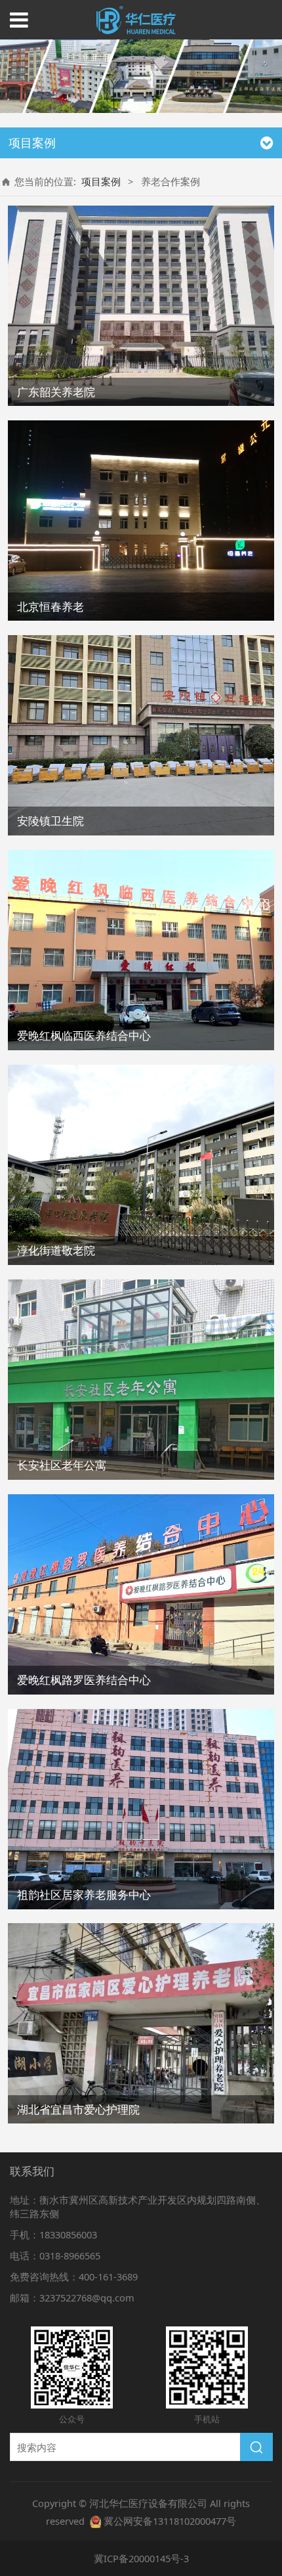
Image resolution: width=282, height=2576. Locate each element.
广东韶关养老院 (56, 392)
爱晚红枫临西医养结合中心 (84, 1035)
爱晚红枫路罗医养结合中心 (84, 1680)
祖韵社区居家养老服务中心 (84, 1895)
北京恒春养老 (50, 607)
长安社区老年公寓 (62, 1465)
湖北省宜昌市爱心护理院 (78, 2109)
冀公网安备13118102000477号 (170, 2521)
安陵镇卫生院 (50, 821)
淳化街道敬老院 (56, 1250)
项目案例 (101, 181)
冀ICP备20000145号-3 (141, 2558)
